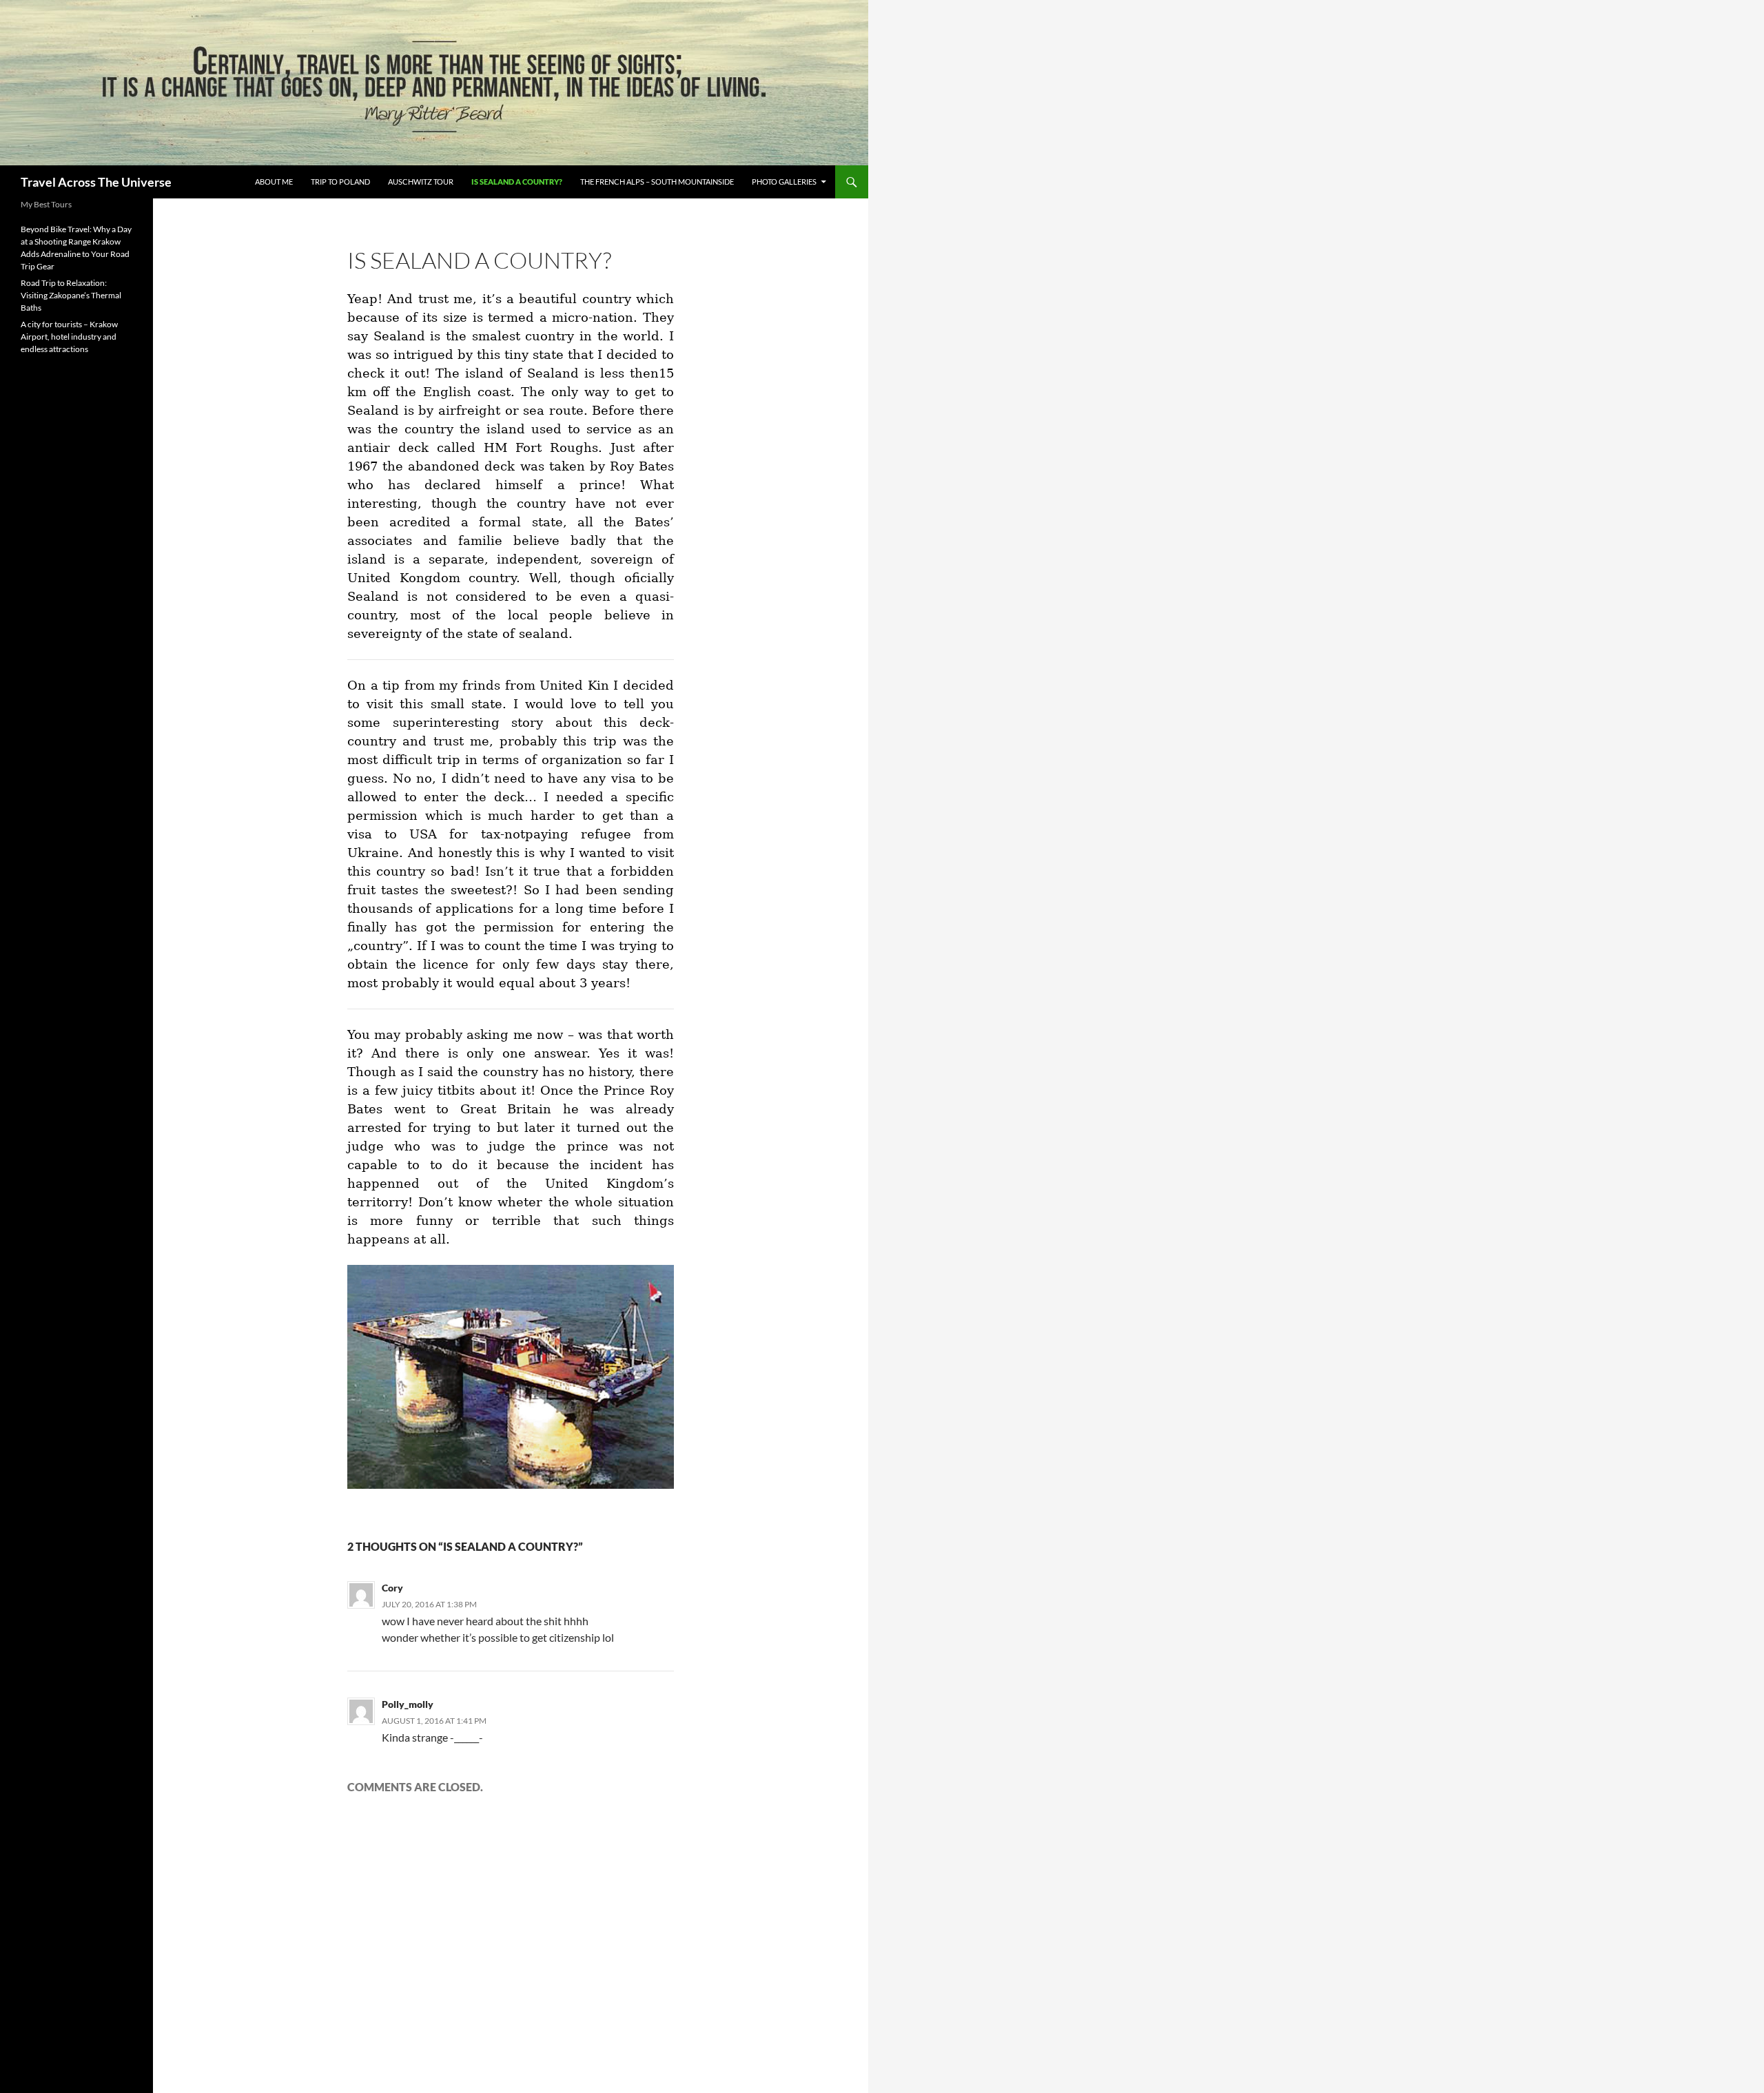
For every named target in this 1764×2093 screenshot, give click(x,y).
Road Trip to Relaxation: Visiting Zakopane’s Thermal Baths (71, 295)
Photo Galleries (784, 182)
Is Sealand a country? (517, 182)
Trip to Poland (340, 182)
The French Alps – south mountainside (657, 182)
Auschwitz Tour (421, 182)
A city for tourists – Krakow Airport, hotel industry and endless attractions (69, 337)
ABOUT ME (274, 182)
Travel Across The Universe (96, 182)
